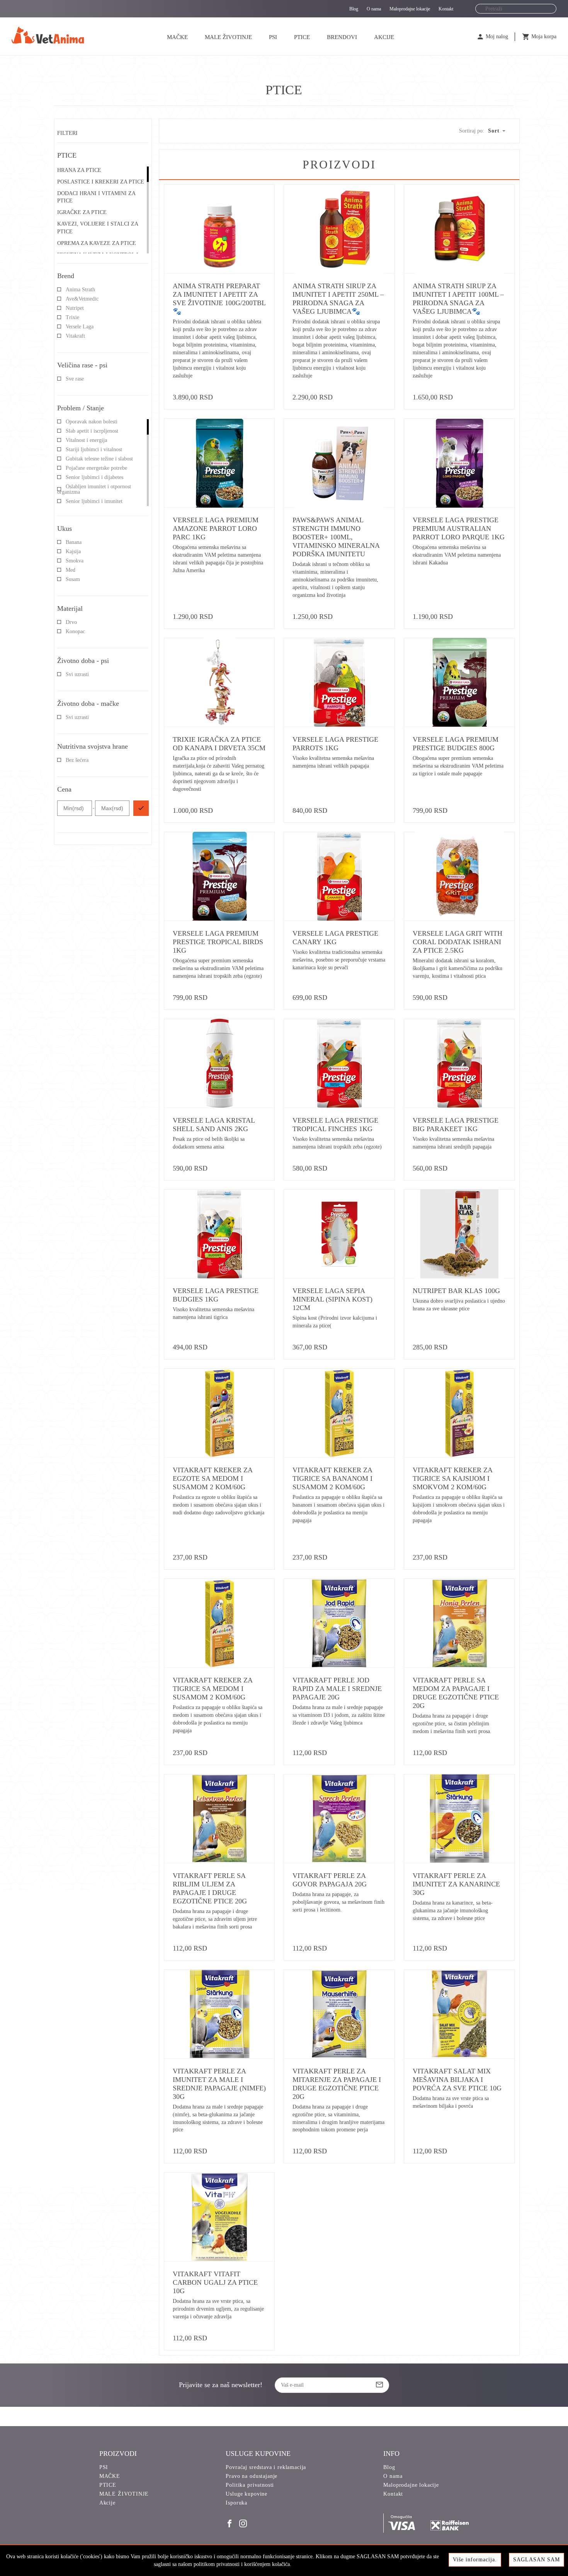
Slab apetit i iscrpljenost (92, 431)
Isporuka (236, 2503)
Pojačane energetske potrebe (96, 468)
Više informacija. (475, 2560)
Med (71, 570)
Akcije (384, 37)
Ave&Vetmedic (82, 299)
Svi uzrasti (77, 674)
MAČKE (177, 37)
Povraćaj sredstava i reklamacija (266, 2467)
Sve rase (75, 379)
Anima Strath (80, 290)
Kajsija (73, 551)
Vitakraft (75, 336)
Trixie (72, 317)
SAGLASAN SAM (537, 2560)
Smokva (75, 561)
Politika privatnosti (250, 2485)
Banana (74, 542)
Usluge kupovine (247, 2494)
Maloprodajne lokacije (410, 9)
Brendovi (342, 37)
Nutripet (75, 308)
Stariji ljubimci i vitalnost (94, 449)
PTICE (302, 37)
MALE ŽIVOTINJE (228, 37)
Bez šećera (77, 760)
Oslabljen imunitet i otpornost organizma (94, 489)
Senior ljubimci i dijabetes (94, 477)
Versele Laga (80, 327)
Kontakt (446, 9)
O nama (374, 9)
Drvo (71, 622)
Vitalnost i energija (86, 440)
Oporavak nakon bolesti (92, 422)
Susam (73, 579)
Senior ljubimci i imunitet (94, 501)
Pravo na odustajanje (252, 2476)
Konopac (75, 631)
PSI (273, 37)
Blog (354, 9)
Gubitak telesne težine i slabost (99, 459)
